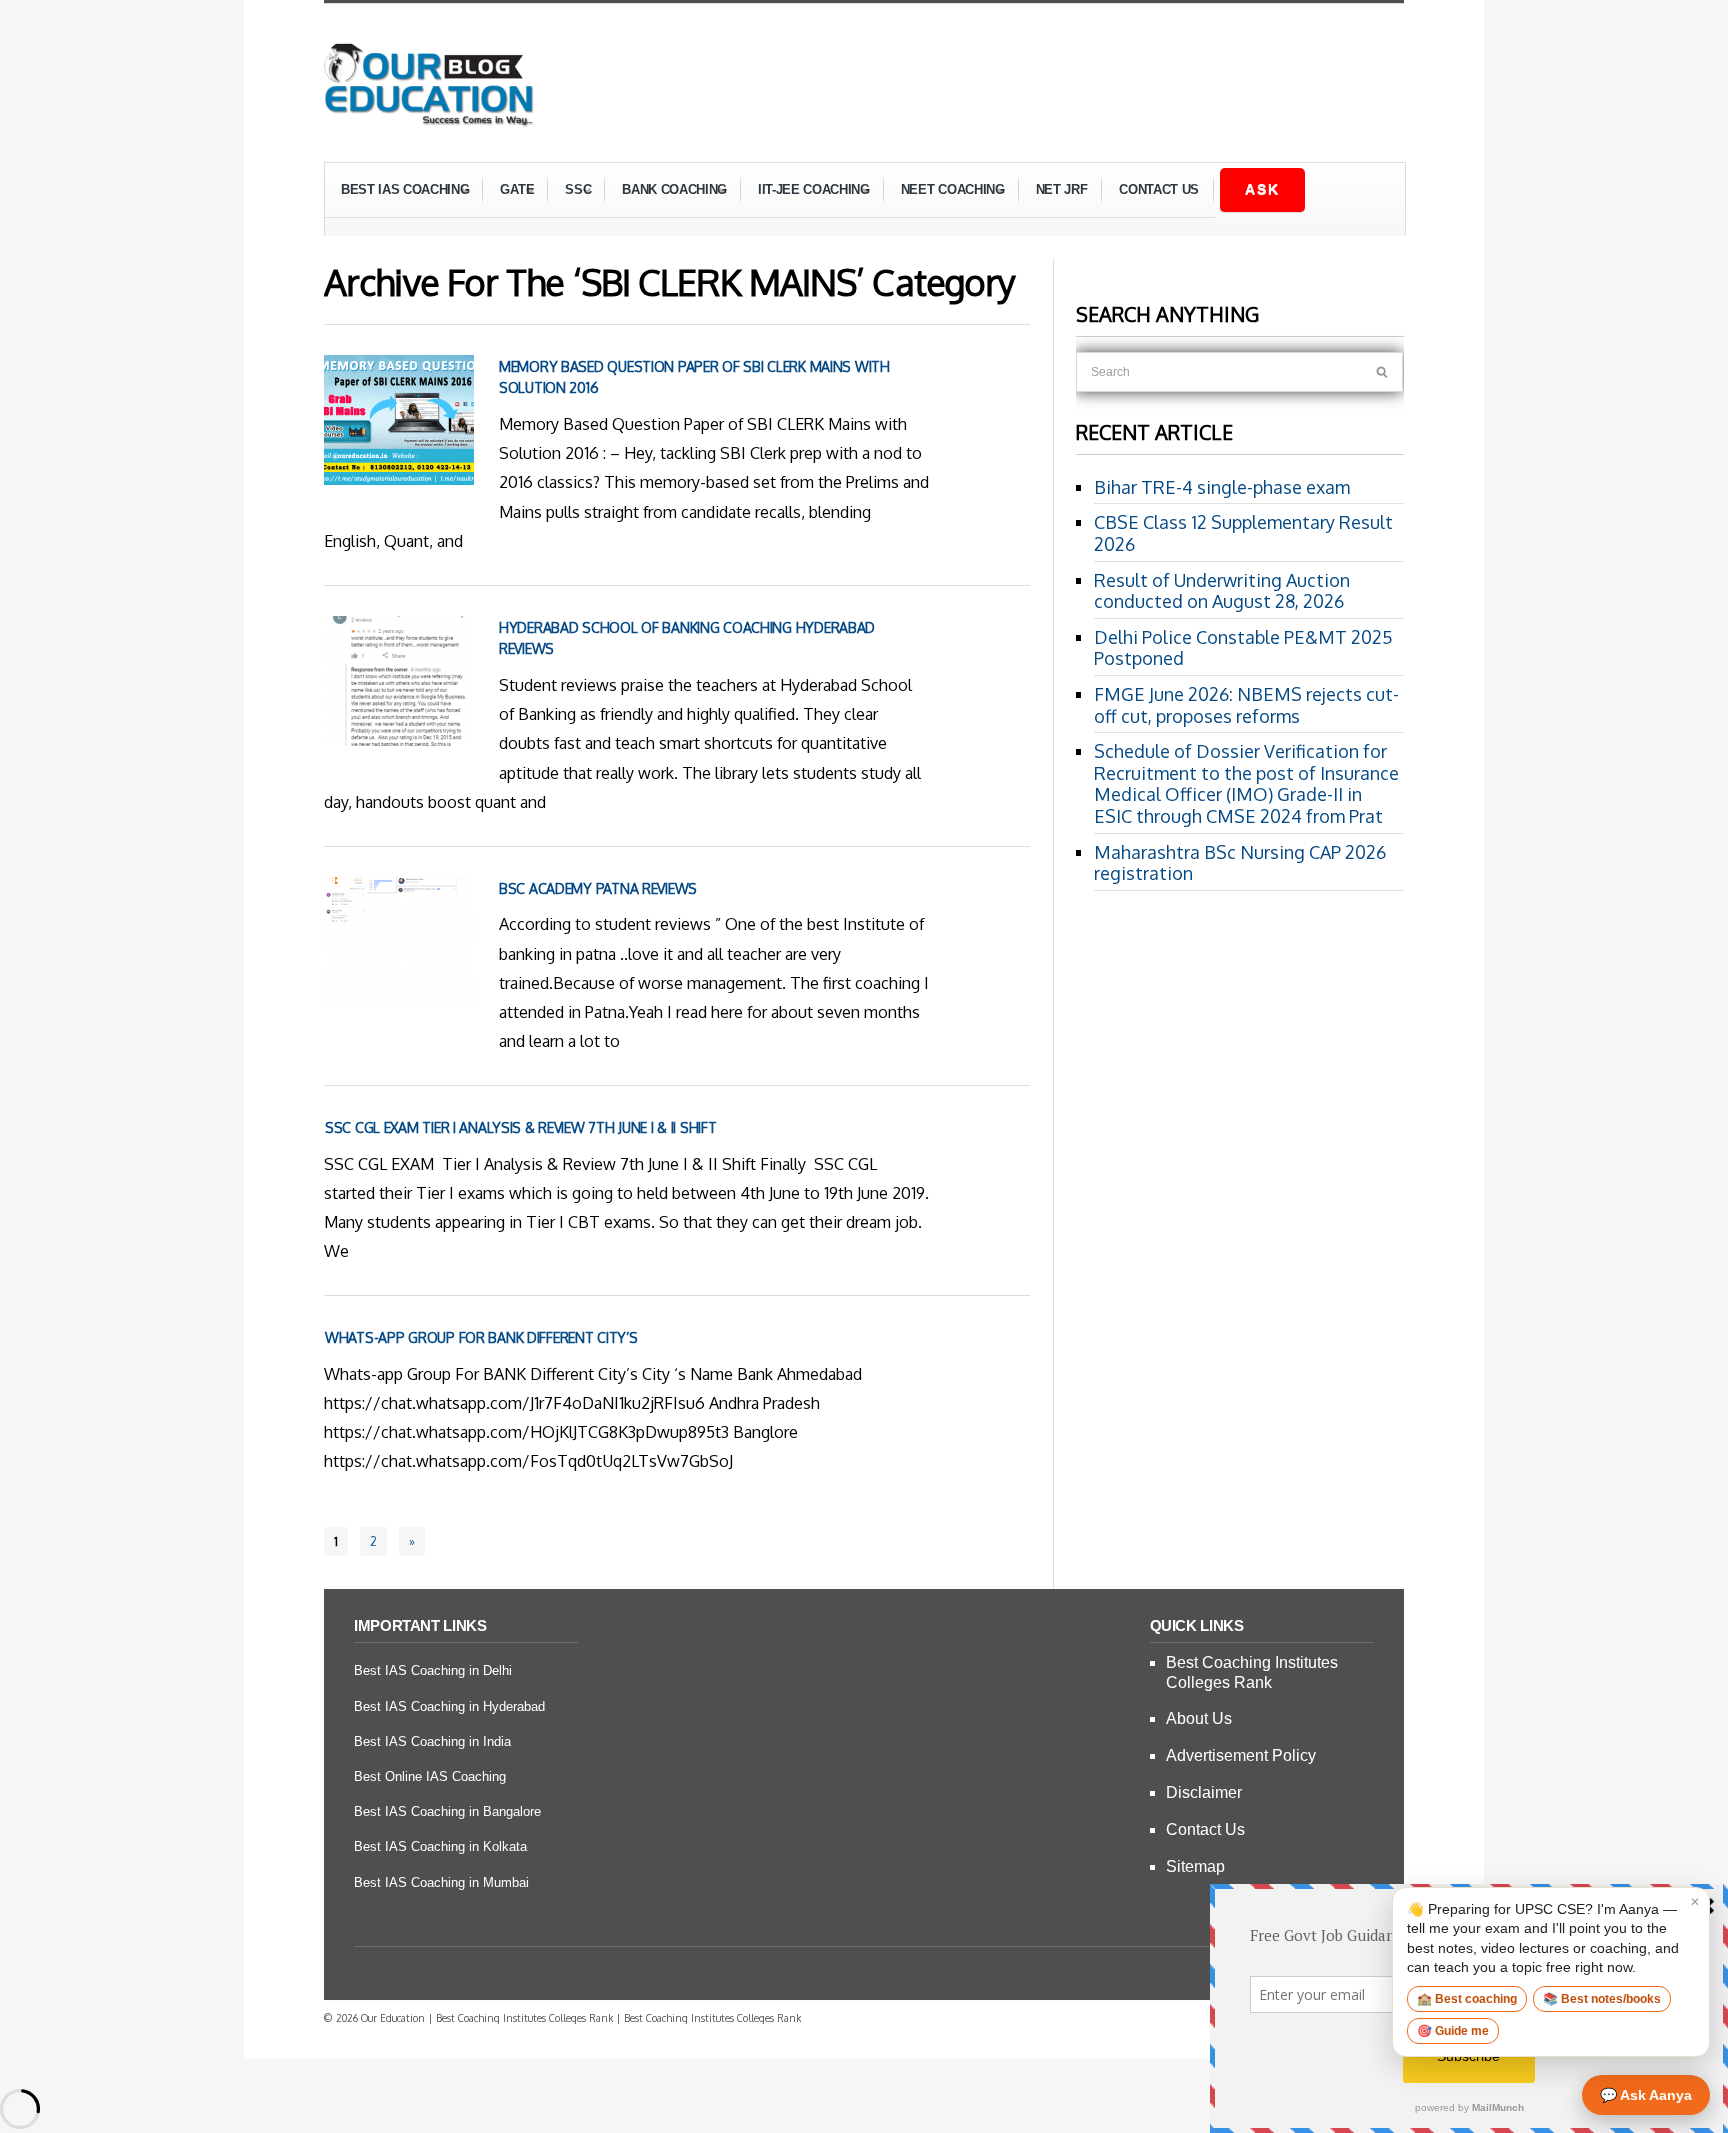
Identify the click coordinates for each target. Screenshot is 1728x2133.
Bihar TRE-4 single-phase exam (1222, 487)
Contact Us (1159, 189)
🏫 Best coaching (1467, 1999)
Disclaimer (1204, 1792)
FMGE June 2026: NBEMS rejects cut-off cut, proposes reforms (1246, 705)
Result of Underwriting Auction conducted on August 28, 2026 (1222, 591)
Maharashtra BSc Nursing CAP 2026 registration (1240, 863)
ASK (1262, 189)
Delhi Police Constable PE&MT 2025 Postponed (1243, 648)
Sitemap (1195, 1866)
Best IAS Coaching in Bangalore (447, 1811)
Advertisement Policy (1241, 1755)
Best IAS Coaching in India (432, 1741)
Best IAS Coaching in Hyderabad (449, 1706)
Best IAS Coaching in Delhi (433, 1670)
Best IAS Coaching (397, 192)
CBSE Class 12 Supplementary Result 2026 (1243, 533)
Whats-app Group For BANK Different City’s (481, 1337)
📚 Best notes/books (1602, 1999)
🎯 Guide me (1453, 2031)
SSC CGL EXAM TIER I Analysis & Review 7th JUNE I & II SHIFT (520, 1127)
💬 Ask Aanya (1646, 2095)
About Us (1199, 1718)
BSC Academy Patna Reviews (598, 888)
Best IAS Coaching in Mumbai (441, 1882)
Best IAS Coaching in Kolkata (440, 1846)
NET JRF (1062, 189)
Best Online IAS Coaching (430, 1776)
